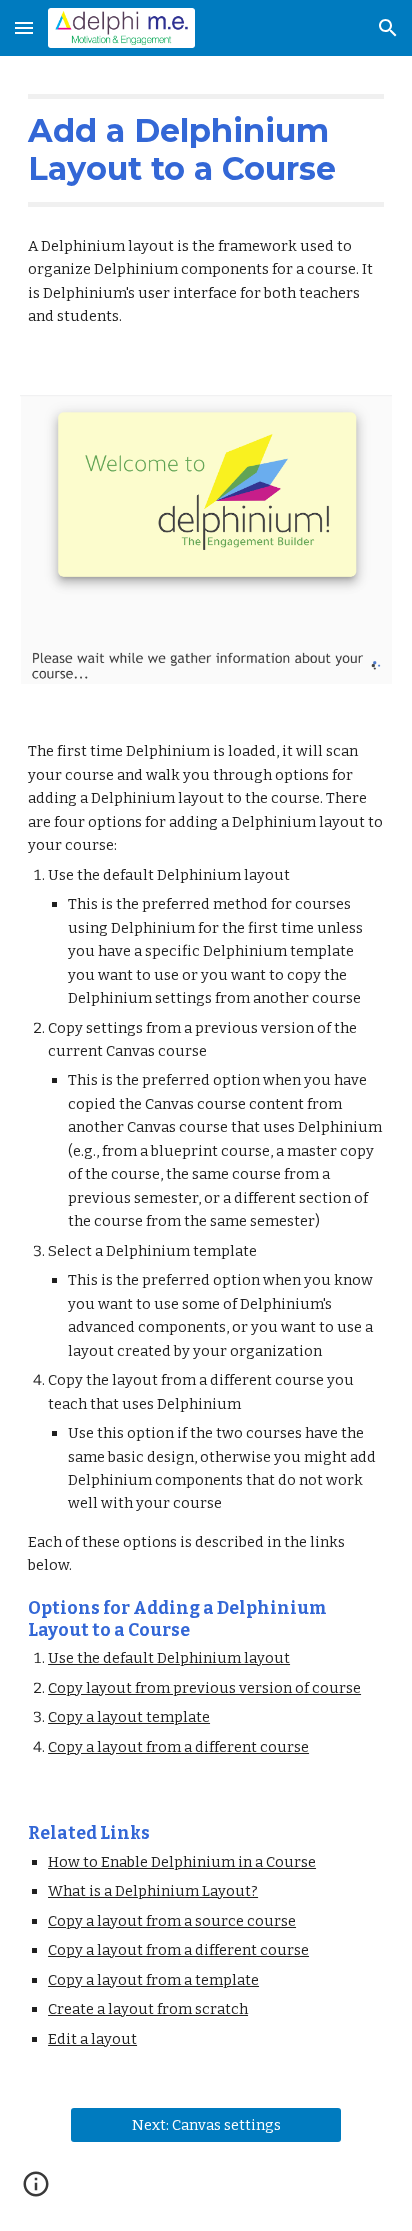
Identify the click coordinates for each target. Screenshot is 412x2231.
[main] (206, 150)
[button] (24, 27)
